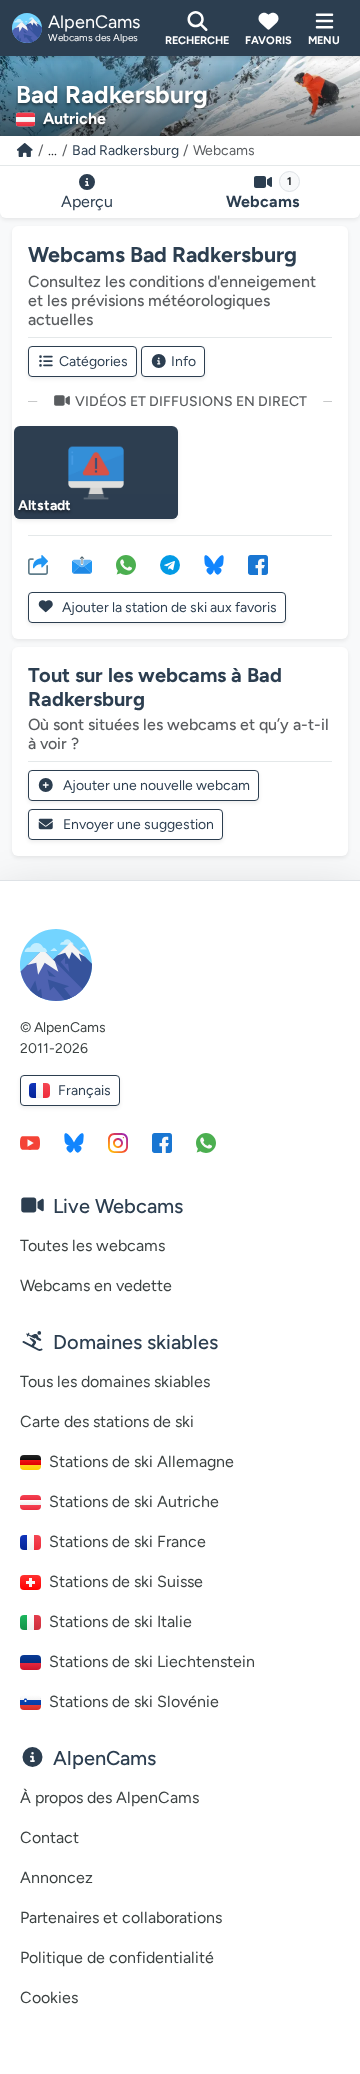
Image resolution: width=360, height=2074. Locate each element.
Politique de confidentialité (117, 1957)
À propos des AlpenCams (109, 1797)
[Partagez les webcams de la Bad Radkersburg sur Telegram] (170, 564)
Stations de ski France (127, 1541)
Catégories (93, 361)
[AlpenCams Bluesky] (74, 1142)
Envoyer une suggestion (138, 824)
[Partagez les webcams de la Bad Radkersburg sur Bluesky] (214, 564)
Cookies (49, 1997)
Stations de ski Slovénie (134, 1701)
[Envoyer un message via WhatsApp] (206, 1142)
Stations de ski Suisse (126, 1581)
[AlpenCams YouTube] (30, 1142)
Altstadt (44, 505)
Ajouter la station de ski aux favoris (168, 607)
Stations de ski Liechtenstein (152, 1661)
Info (183, 361)
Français (84, 1090)
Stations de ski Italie (120, 1621)
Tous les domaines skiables (115, 1381)
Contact (49, 1837)
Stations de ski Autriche (134, 1501)
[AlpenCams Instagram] (118, 1142)
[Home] (25, 150)
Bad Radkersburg (125, 150)
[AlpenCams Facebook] (162, 1142)
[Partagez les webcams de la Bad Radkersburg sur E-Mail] (82, 564)
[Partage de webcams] (38, 564)
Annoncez (56, 1877)
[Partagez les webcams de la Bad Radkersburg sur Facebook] (258, 564)
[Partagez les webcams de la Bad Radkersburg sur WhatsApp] (126, 564)
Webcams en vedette (96, 1285)
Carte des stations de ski (107, 1421)
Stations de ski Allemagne (141, 1461)
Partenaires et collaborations (121, 1917)
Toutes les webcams (92, 1245)
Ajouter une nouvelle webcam (156, 785)
